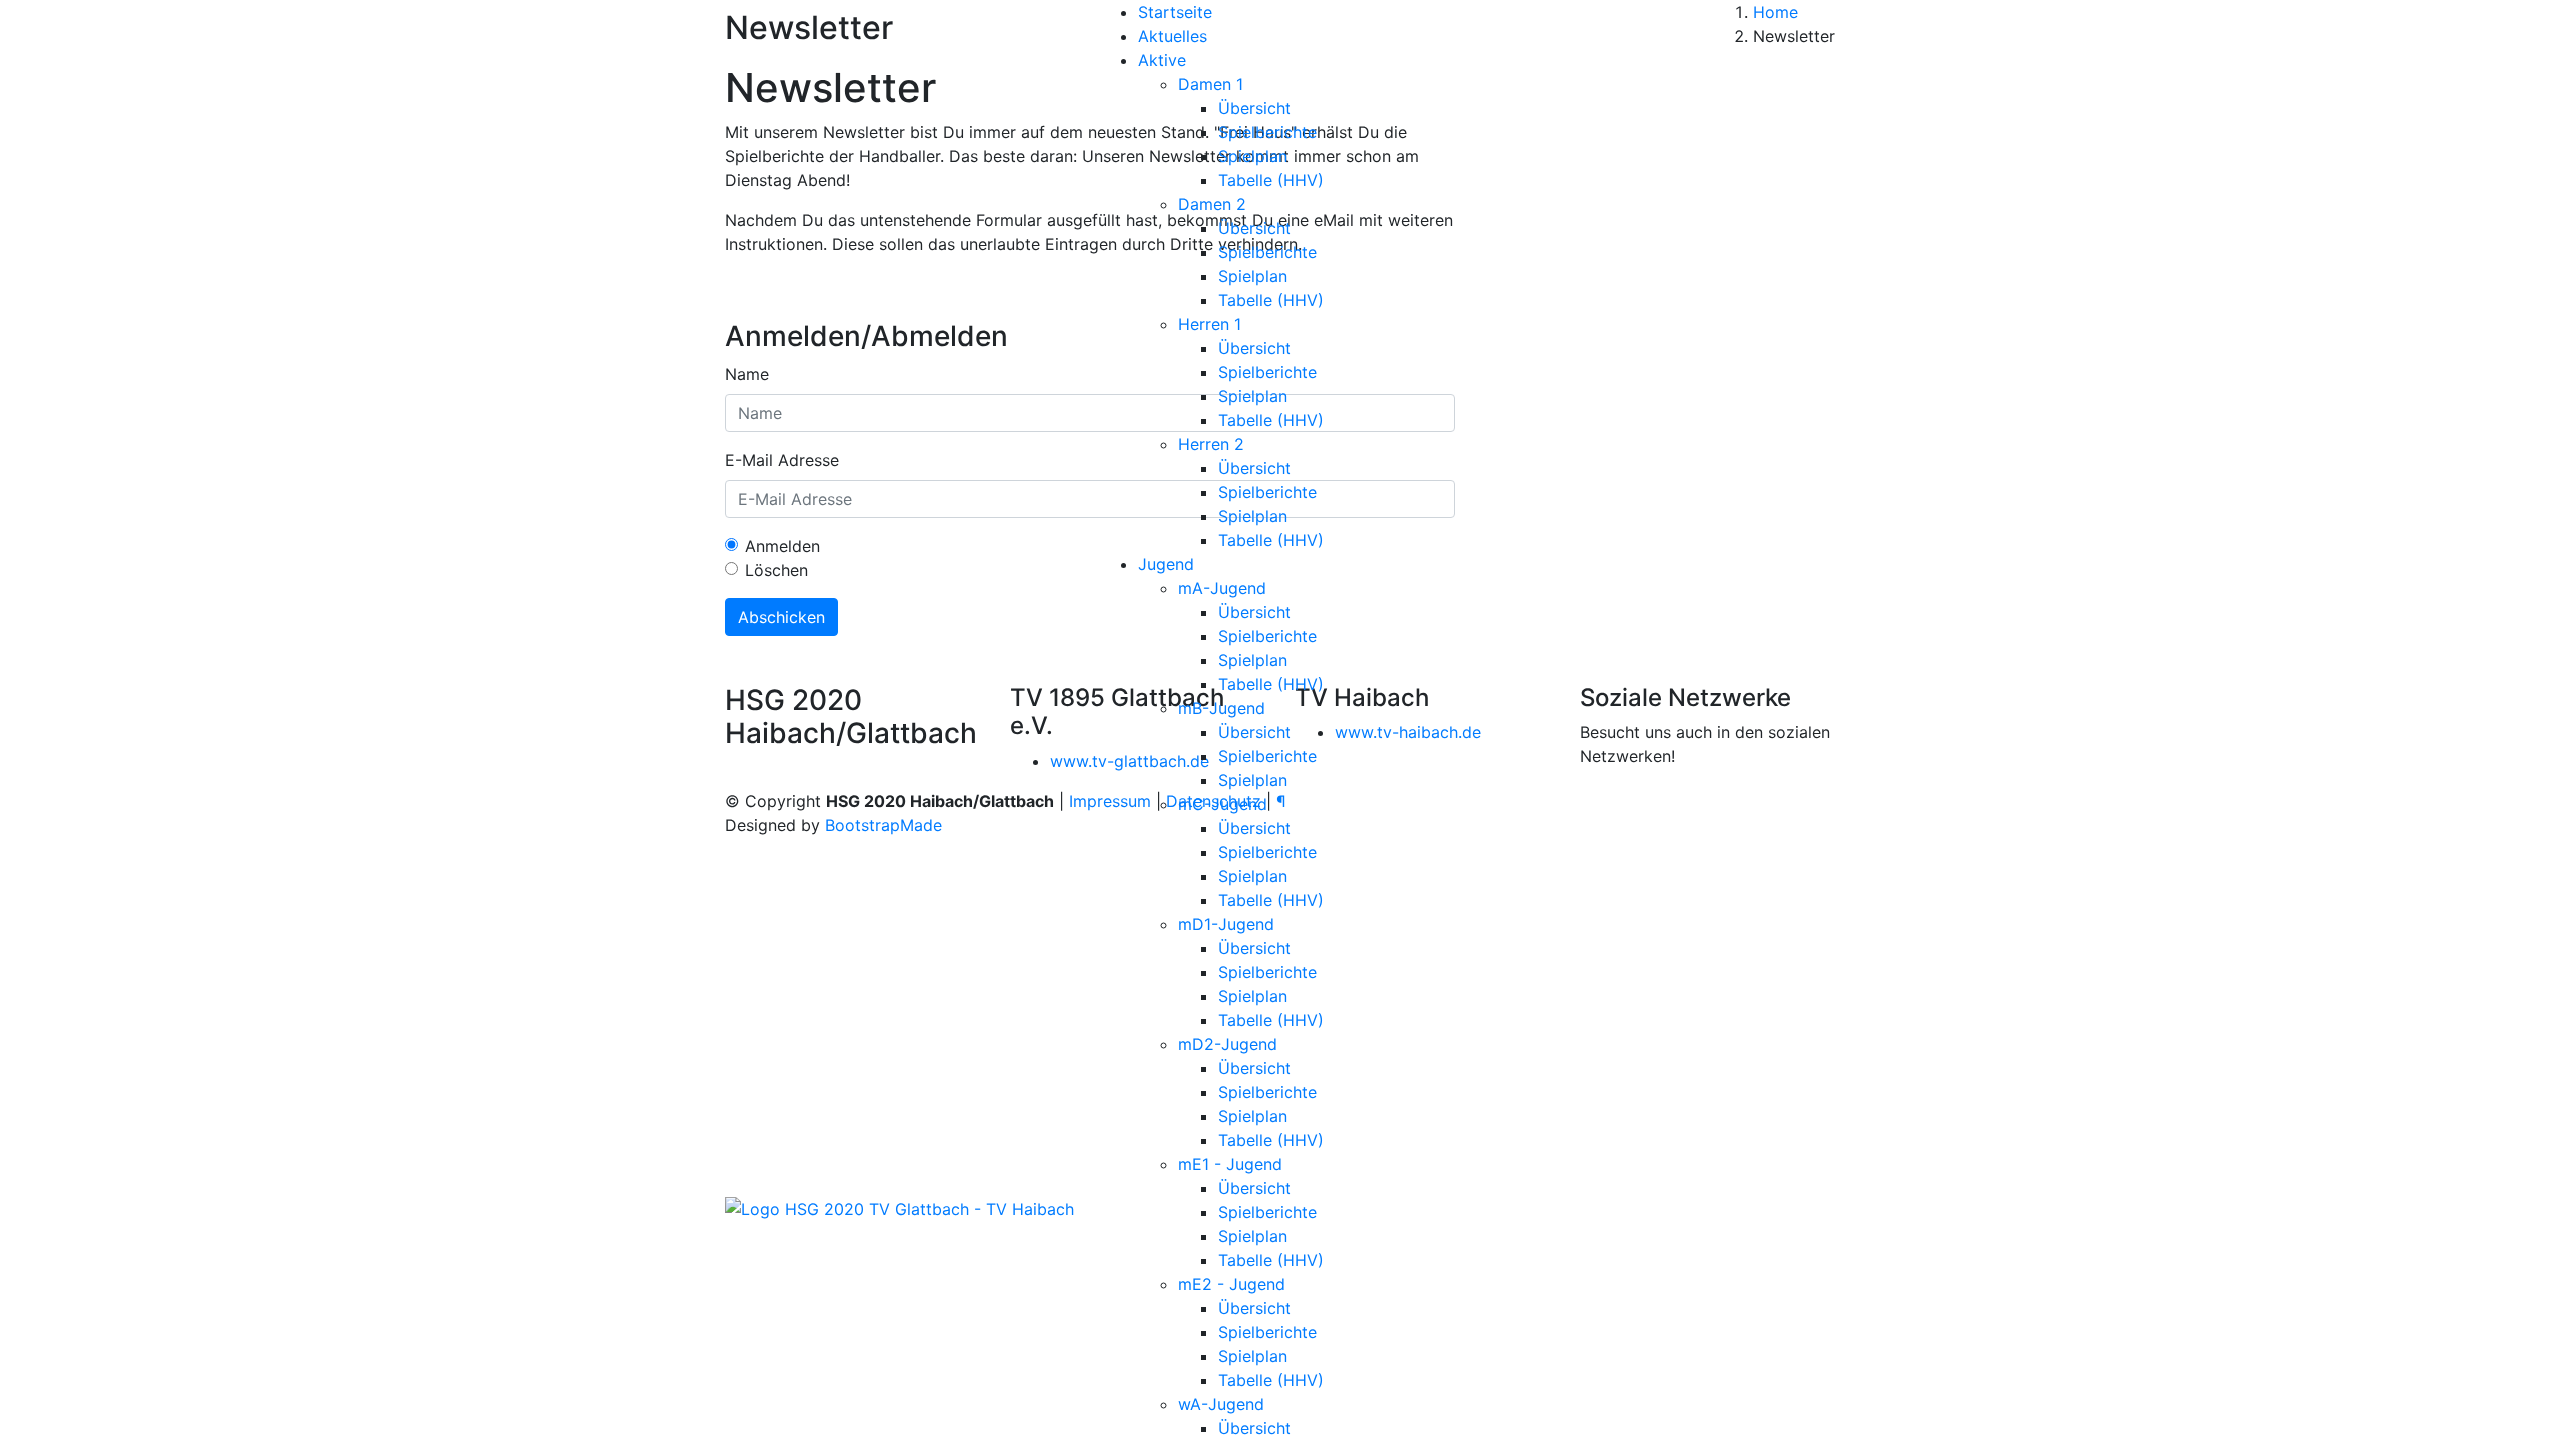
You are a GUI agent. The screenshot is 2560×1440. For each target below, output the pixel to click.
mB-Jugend (1221, 708)
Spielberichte (1267, 132)
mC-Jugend (1222, 804)
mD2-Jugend (1227, 1044)
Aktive (1162, 60)
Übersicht (1254, 108)
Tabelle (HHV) (1271, 180)
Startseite (1175, 12)
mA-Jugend (1222, 588)
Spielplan (1252, 156)
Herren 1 (1209, 324)
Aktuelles (1172, 36)
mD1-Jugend (1226, 924)
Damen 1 (1210, 84)
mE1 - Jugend (1230, 1164)
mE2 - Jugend (1231, 1284)
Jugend (1166, 564)
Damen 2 (1212, 204)
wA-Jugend (1221, 1404)
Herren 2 (1211, 444)
